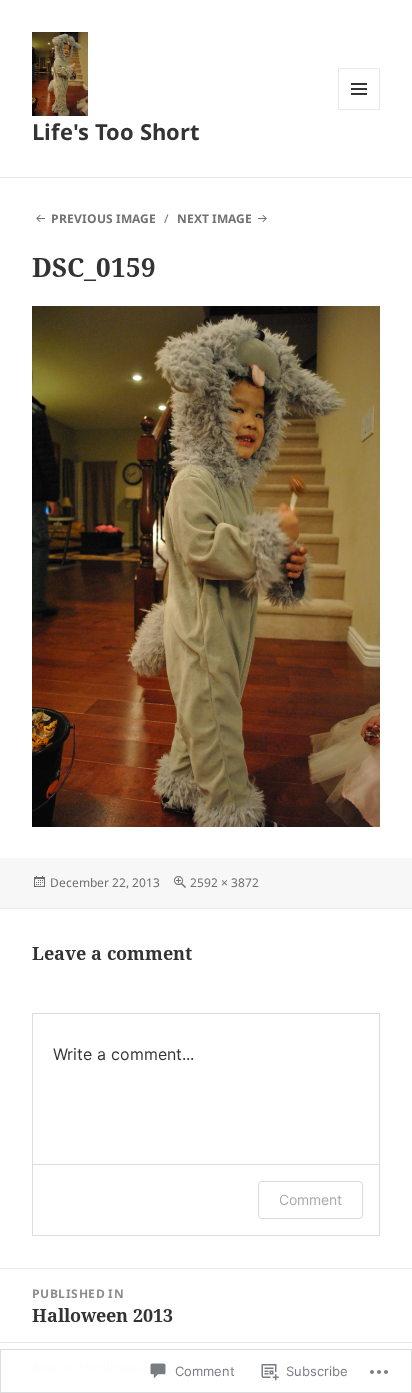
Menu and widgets (359, 109)
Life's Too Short (116, 131)
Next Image (214, 218)
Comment (310, 1199)
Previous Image (103, 218)
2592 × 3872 (224, 882)
